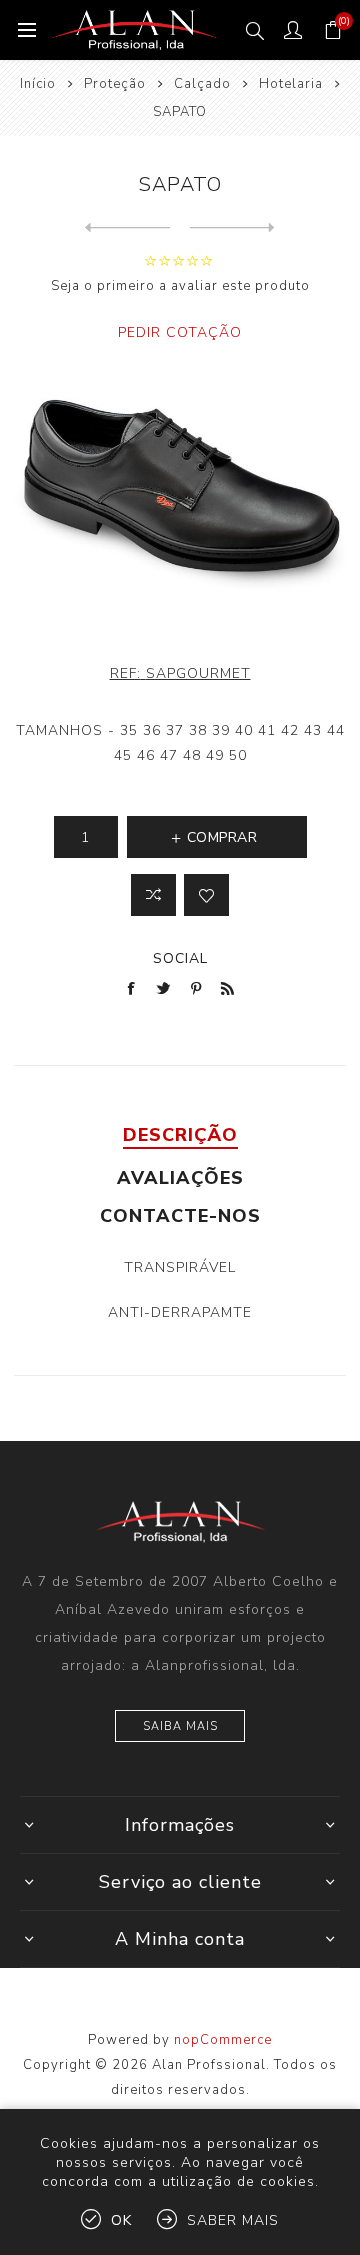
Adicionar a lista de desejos (206, 895)
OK (121, 2220)
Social (180, 958)
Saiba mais (180, 1726)
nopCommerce (223, 2040)
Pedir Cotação (180, 332)
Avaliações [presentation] (180, 1178)
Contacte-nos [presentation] (180, 1216)
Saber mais (233, 2220)
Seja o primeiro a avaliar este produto (180, 286)
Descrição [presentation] (180, 1135)
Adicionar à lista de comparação (153, 895)
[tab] (179, 1135)
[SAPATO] (127, 228)
